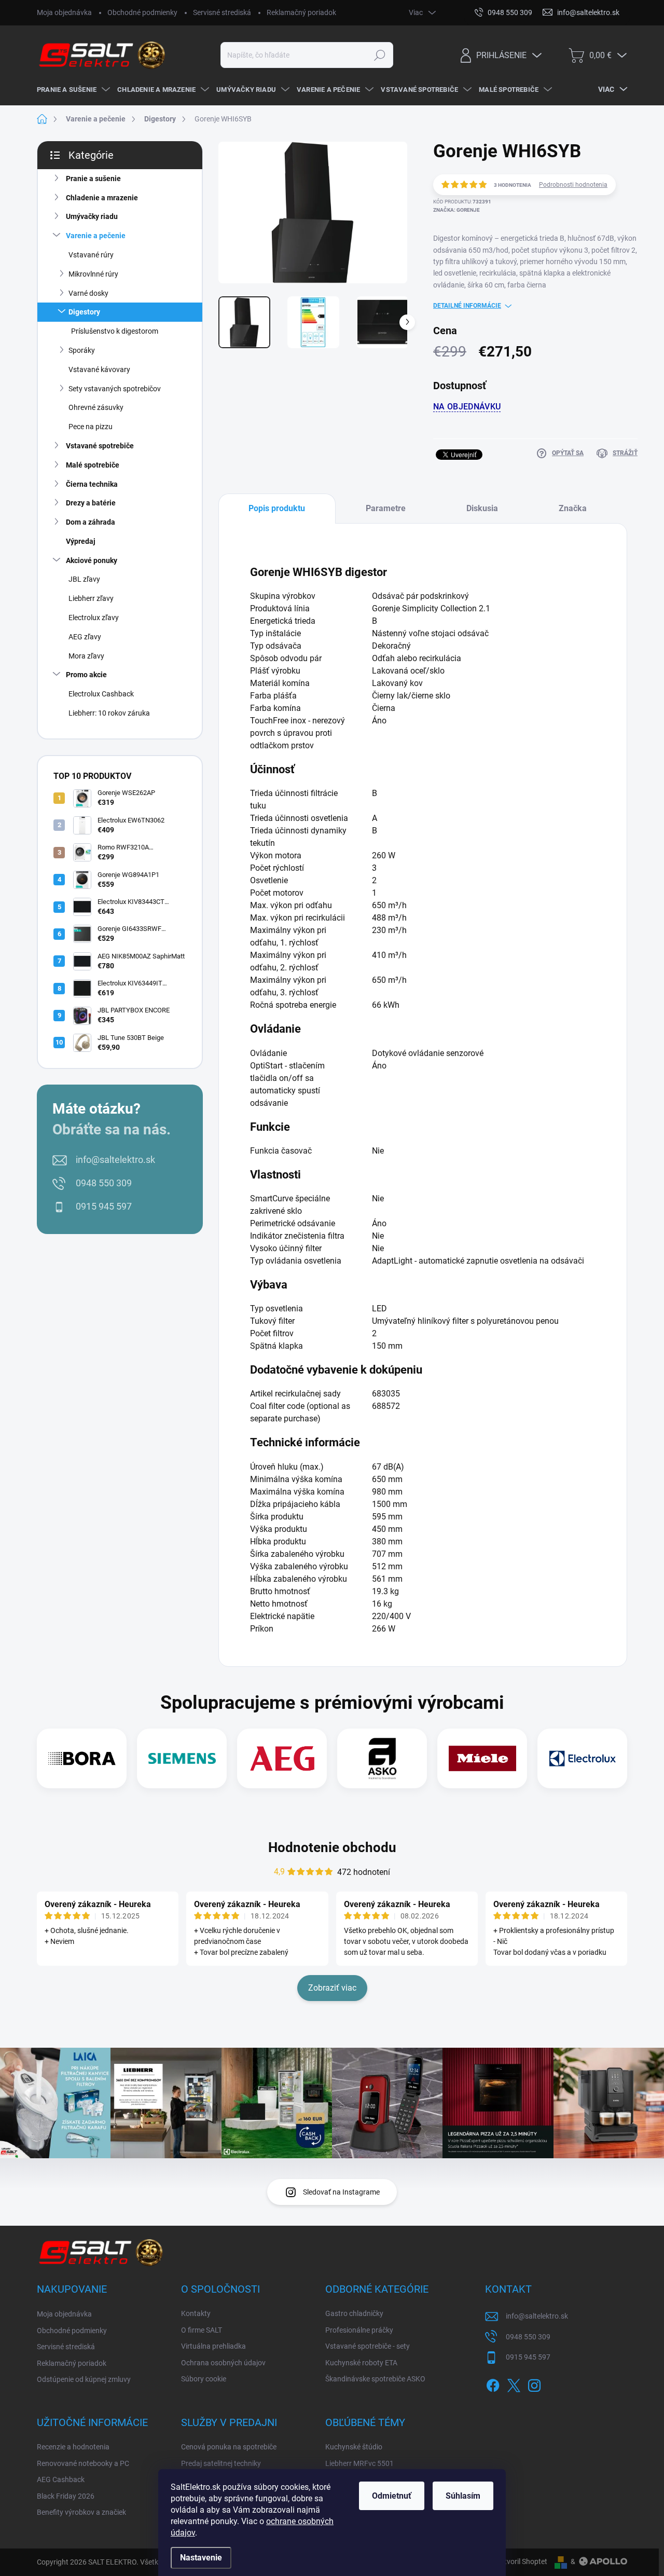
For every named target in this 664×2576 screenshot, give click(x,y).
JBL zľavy (84, 579)
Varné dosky (88, 293)
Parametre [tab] (386, 508)
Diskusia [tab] (482, 508)
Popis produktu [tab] (277, 508)
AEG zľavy (85, 637)
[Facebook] (493, 2383)
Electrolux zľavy (94, 618)
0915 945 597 (104, 1206)
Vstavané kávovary (99, 369)
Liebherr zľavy (91, 598)
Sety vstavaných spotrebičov (115, 389)
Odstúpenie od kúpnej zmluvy (84, 2379)
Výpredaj (81, 541)
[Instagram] (534, 2383)
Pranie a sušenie (93, 179)
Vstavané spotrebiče (100, 446)
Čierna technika (92, 484)
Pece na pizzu (91, 427)
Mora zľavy (86, 656)
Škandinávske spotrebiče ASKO (375, 2379)
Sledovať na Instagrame (341, 2192)
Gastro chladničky (354, 2313)
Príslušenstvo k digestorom (115, 331)
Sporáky (82, 350)
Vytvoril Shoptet (522, 2561)
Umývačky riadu (92, 216)
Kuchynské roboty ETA (361, 2363)
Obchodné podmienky (142, 12)
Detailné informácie (467, 306)
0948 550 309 (104, 1183)
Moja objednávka (64, 12)
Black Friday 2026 (66, 2496)
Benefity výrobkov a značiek (81, 2512)
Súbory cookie (204, 2379)
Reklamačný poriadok (301, 12)
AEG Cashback (61, 2479)
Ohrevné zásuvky (96, 407)
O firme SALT (202, 2330)
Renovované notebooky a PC (83, 2463)
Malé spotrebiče (93, 465)
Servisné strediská (222, 12)
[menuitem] (72, 90)
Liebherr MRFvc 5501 (359, 2463)
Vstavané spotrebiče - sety (368, 2346)
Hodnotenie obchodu (332, 1847)
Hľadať (380, 55)
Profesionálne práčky (359, 2330)
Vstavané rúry (91, 255)
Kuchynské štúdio (354, 2447)
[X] (514, 2383)
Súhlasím (463, 2496)
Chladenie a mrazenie (102, 198)
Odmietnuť (392, 2496)
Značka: (457, 210)
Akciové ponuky (92, 560)
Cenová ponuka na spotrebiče (229, 2447)
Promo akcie (86, 675)
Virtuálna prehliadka (213, 2346)
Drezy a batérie (91, 503)
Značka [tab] (573, 508)
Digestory (84, 312)
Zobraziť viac (332, 1988)
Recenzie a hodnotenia (73, 2447)
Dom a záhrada (91, 522)
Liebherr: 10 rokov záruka (109, 713)
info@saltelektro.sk (115, 1160)
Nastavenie (201, 2558)
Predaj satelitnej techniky (221, 2463)
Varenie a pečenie (96, 236)
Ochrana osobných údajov (223, 2363)
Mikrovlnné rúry (93, 274)
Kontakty (196, 2313)
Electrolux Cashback (101, 694)
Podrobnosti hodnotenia (573, 185)
